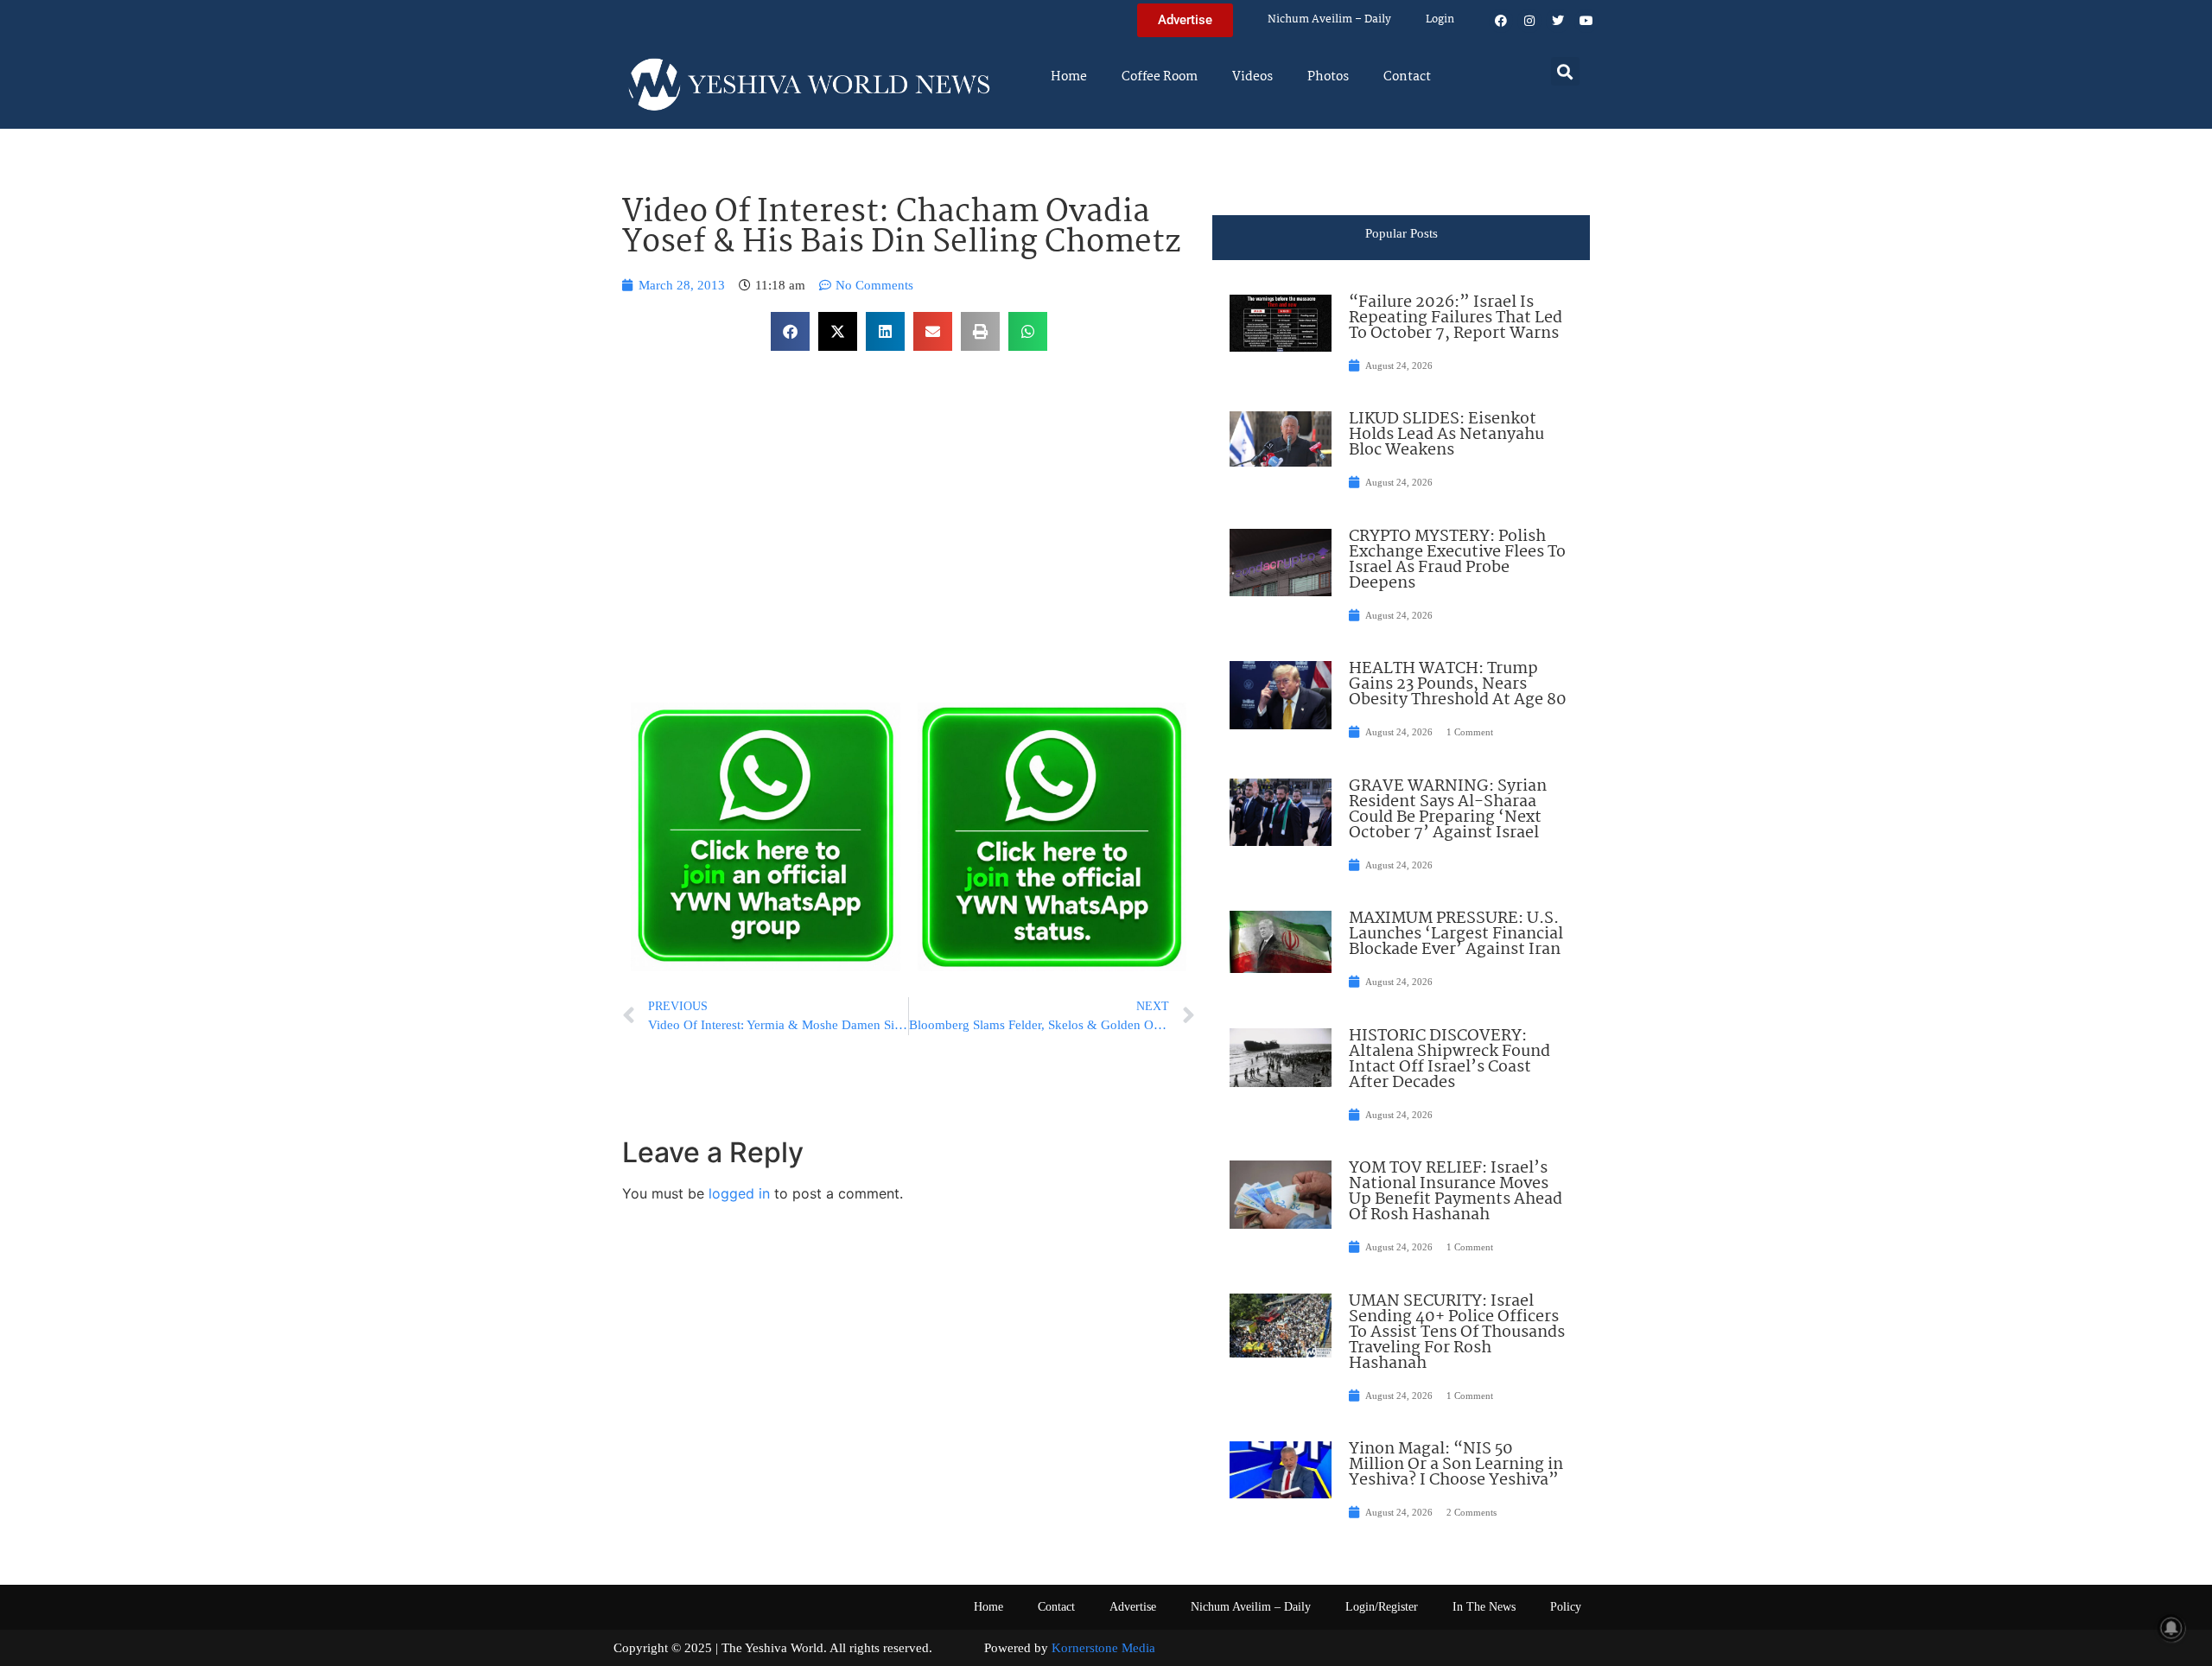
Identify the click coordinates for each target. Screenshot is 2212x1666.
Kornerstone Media (1103, 1648)
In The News (1484, 1607)
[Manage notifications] (2171, 1628)
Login (1440, 19)
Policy (1566, 1607)
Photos (1328, 77)
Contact (1407, 77)
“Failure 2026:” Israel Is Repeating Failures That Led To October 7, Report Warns (1456, 318)
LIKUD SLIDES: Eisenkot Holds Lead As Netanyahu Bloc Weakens (1446, 435)
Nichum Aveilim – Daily (1329, 19)
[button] (1565, 71)
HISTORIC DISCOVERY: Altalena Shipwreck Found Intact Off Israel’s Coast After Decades (1449, 1059)
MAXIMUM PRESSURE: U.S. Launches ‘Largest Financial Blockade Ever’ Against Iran (1456, 934)
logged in (739, 1193)
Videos (1252, 77)
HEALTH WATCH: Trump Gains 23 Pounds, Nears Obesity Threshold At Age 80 (1458, 684)
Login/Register (1382, 1607)
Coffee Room (1160, 77)
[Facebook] (1501, 21)
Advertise (1133, 1607)
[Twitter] (1558, 21)
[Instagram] (1529, 21)
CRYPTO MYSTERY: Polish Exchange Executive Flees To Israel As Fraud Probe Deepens (1457, 560)
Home (1069, 77)
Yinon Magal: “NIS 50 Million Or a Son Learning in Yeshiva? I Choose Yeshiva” (1456, 1465)
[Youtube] (1586, 21)
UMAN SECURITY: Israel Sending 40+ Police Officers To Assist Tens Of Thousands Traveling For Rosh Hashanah (1457, 1332)
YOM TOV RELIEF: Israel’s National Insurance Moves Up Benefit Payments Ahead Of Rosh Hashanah (1456, 1192)
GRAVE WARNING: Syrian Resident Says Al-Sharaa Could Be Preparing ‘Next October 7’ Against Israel (1448, 810)
